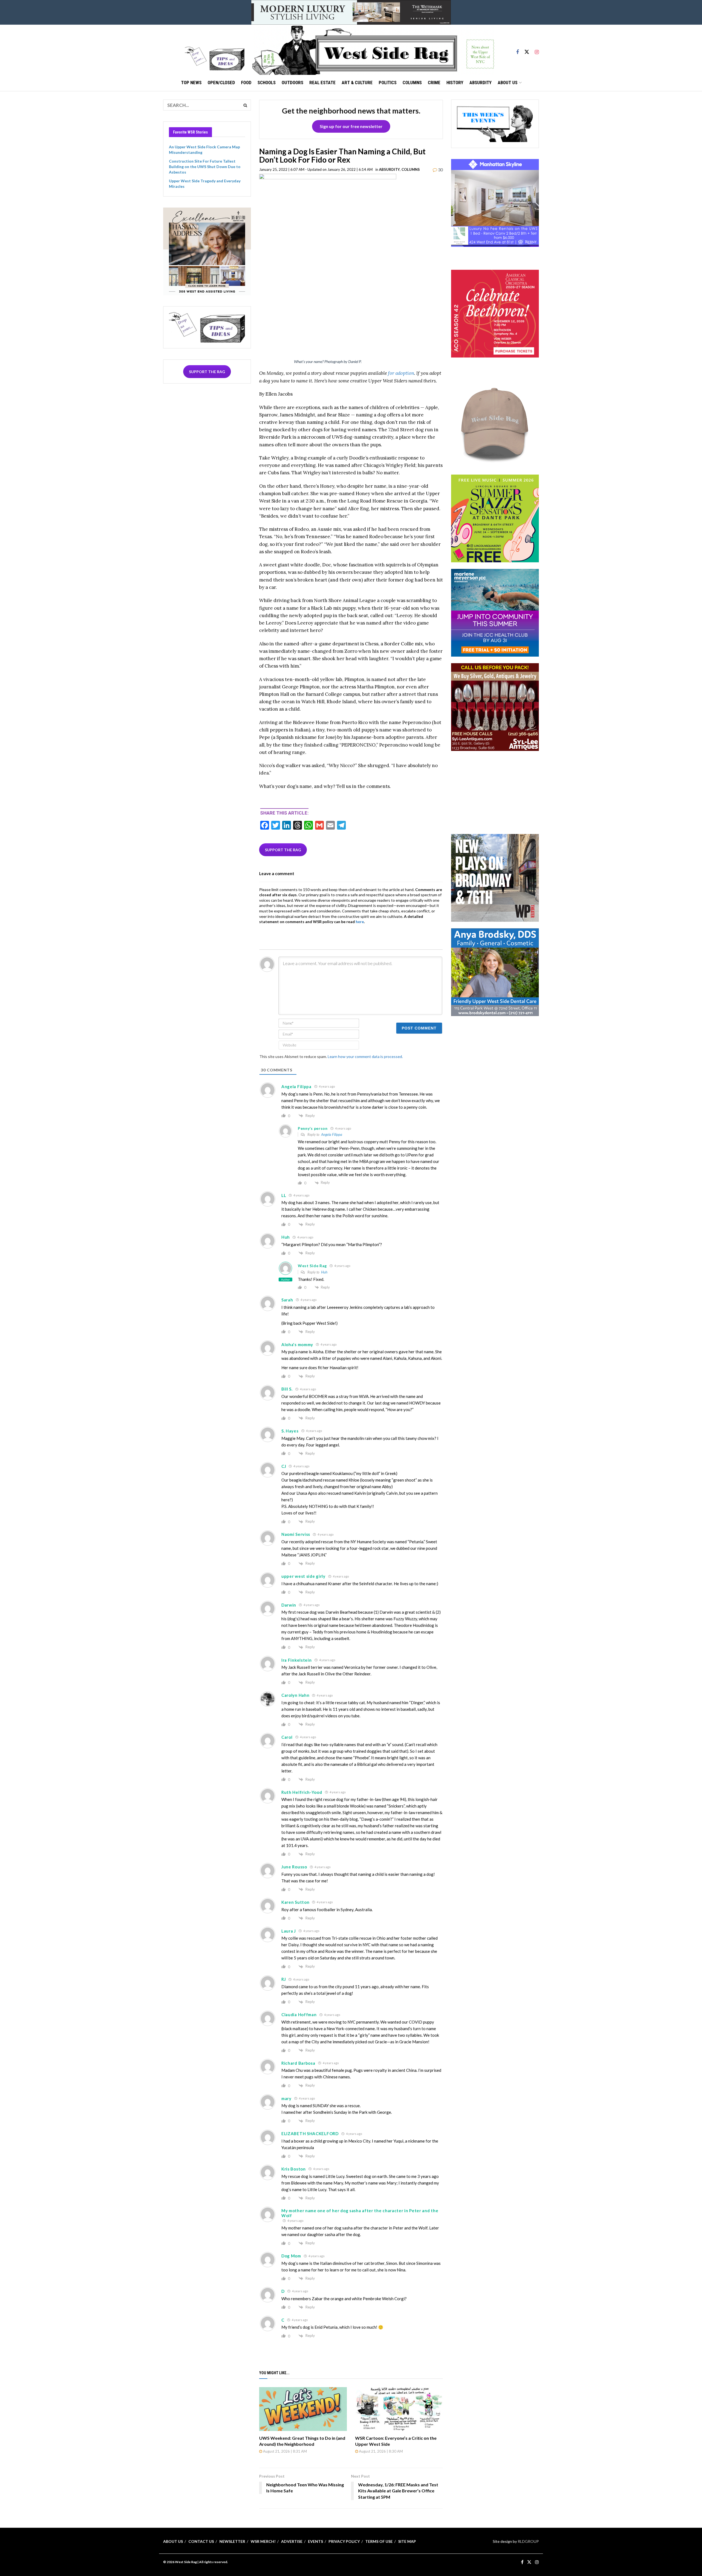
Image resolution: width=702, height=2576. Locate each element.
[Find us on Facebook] (517, 50)
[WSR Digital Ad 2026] (495, 707)
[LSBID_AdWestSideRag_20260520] (495, 518)
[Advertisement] (495, 792)
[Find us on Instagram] (537, 50)
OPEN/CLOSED (221, 83)
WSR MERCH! (263, 2541)
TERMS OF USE (379, 2541)
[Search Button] (245, 105)
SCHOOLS (267, 83)
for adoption (401, 373)
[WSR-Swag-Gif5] (495, 424)
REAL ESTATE (322, 83)
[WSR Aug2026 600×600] (495, 612)
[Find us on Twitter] (527, 50)
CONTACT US (201, 2541)
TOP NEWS (191, 83)
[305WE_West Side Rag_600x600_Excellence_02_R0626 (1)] (207, 251)
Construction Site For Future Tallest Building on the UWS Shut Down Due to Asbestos (205, 166)
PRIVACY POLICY (344, 2541)
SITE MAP (407, 2541)
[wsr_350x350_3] (495, 313)
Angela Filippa (332, 1134)
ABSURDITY (481, 83)
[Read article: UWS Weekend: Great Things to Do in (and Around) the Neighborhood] (303, 2409)
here (360, 922)
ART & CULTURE (357, 83)
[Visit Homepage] (373, 50)
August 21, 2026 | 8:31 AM (285, 2451)
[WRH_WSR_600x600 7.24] (495, 202)
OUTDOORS (292, 83)
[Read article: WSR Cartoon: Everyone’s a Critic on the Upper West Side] (399, 2409)
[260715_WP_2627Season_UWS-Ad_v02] (495, 877)
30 (440, 170)
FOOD (246, 83)
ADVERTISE (292, 2541)
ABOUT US (508, 83)
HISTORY (455, 83)
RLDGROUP (528, 2541)
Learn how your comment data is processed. (365, 1056)
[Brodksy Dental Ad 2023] (495, 971)
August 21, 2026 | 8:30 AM (380, 2451)
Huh (324, 1272)
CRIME (434, 83)
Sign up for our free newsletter (351, 126)
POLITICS (388, 83)
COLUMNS (412, 83)
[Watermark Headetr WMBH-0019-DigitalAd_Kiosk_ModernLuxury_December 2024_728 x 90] (351, 12)
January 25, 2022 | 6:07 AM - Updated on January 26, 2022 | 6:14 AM (316, 169)
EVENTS (315, 2541)
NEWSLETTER (232, 2541)
